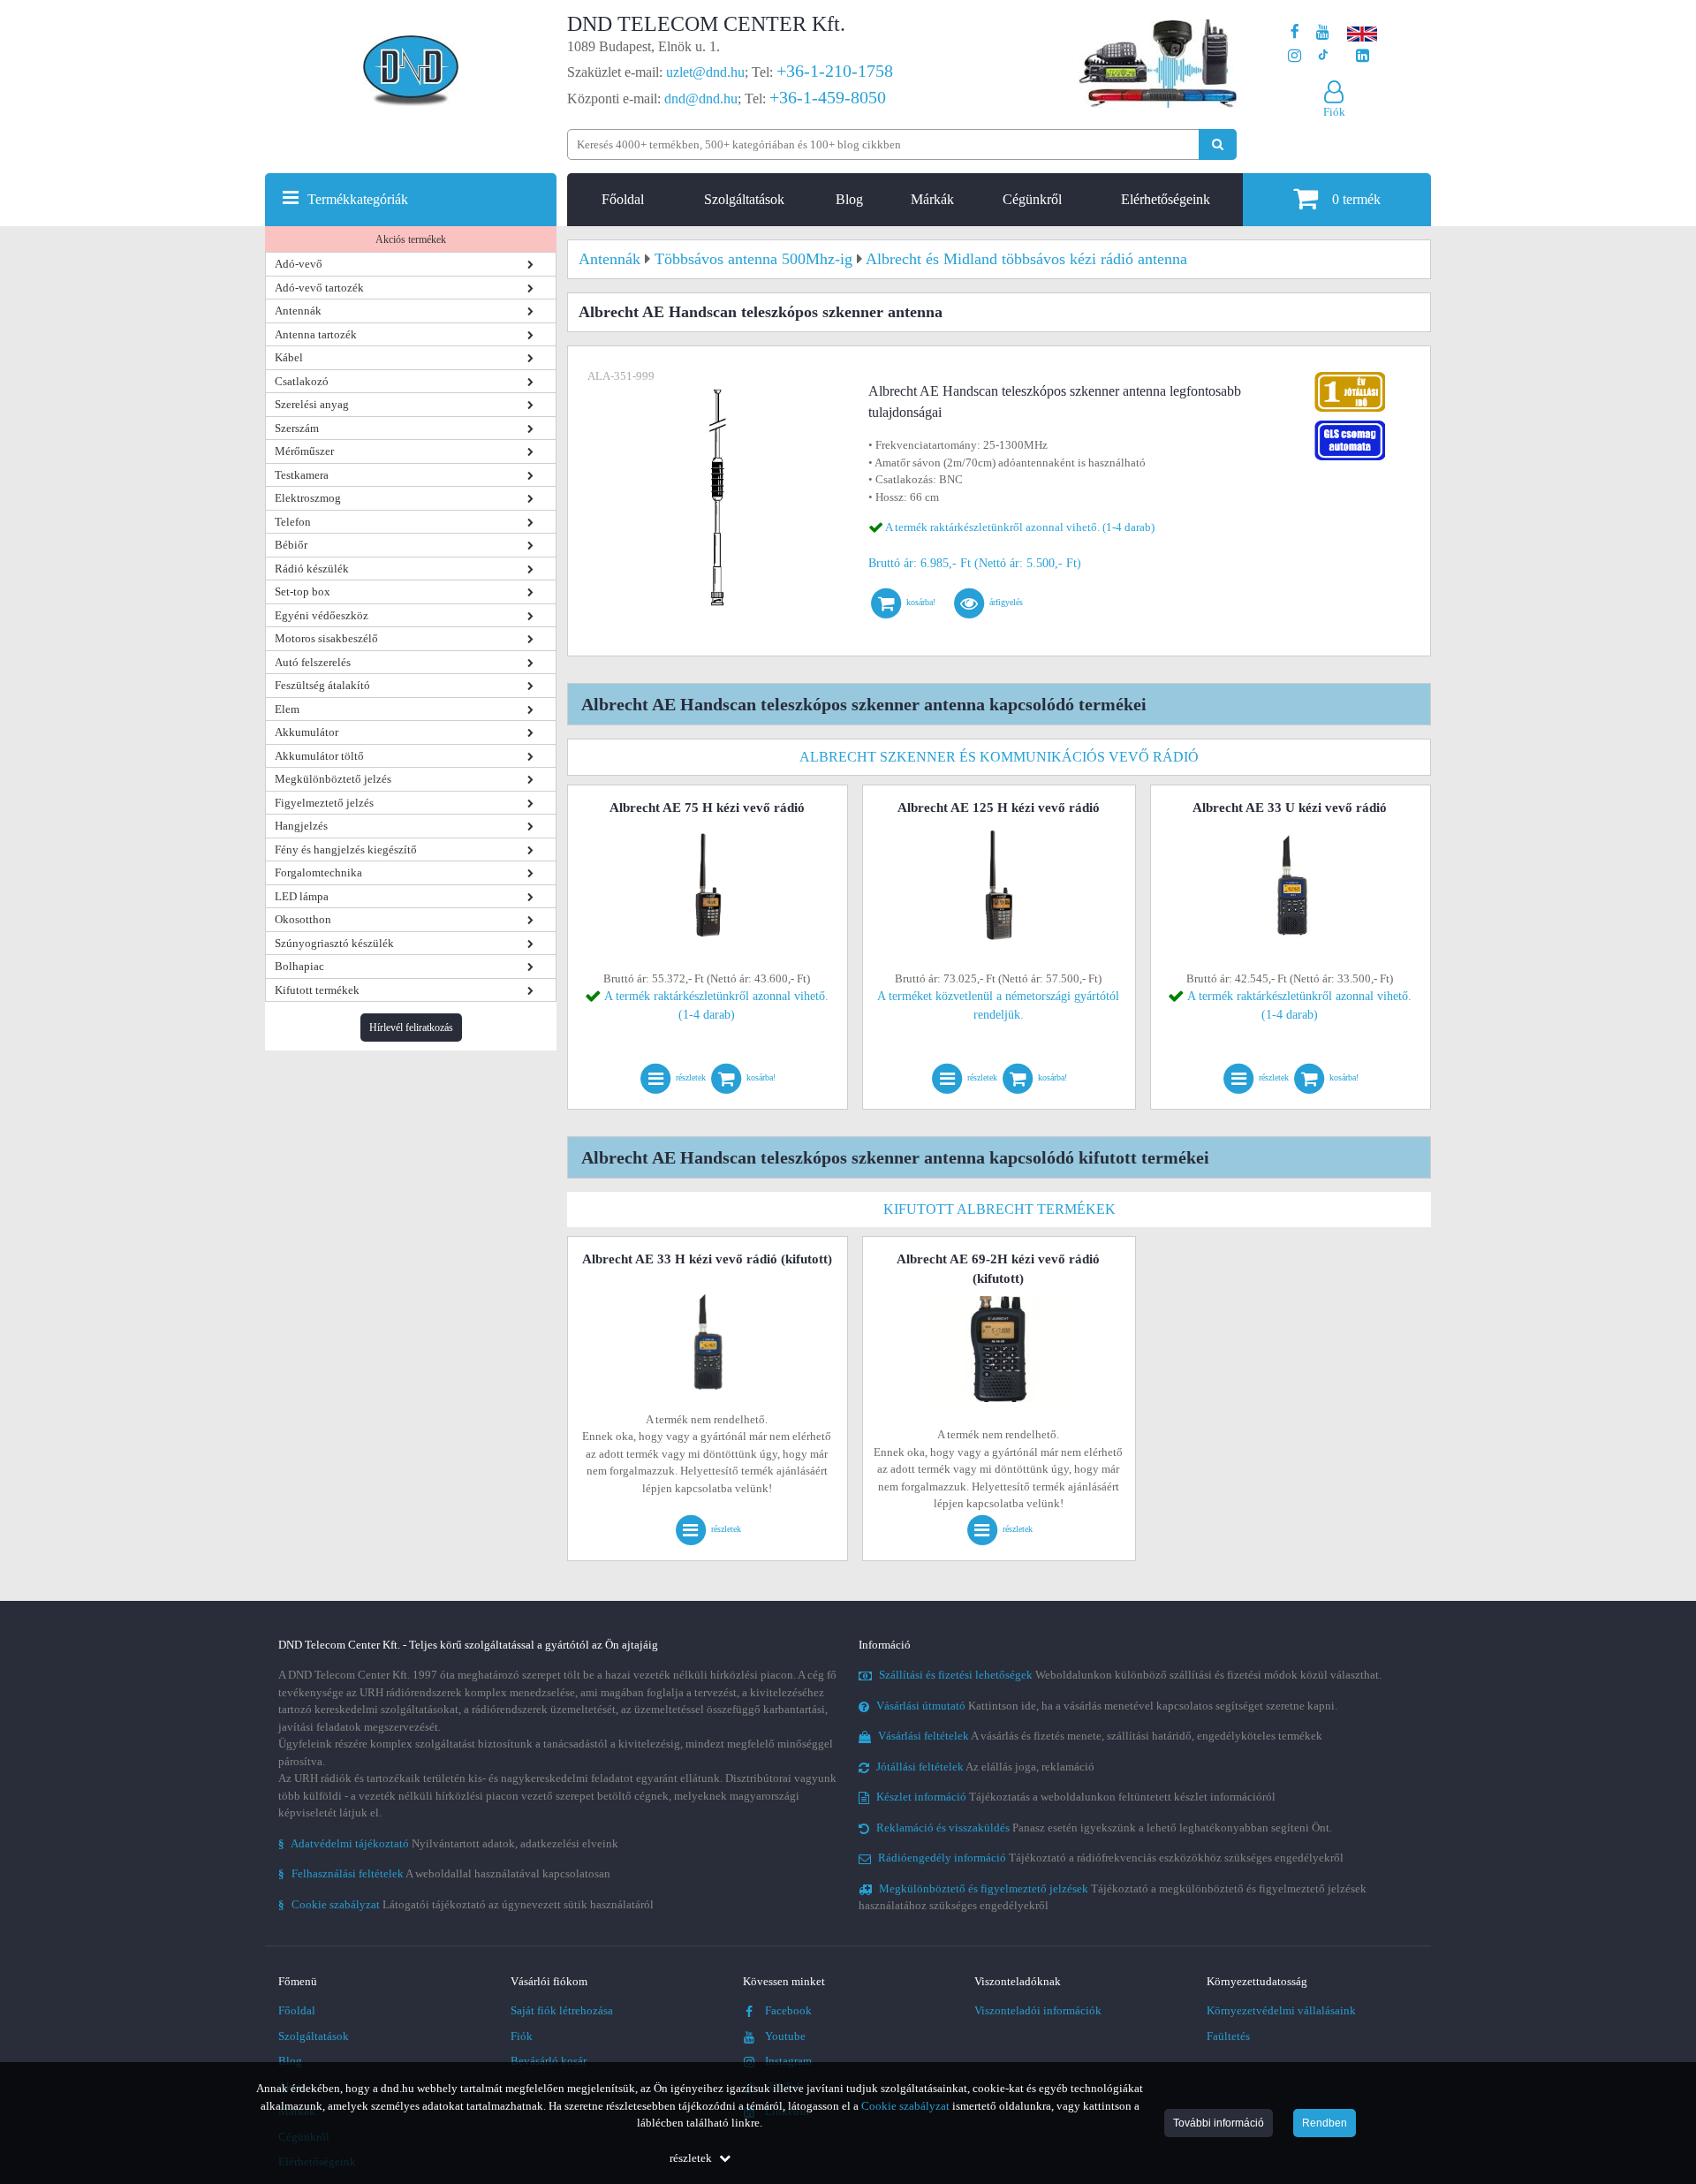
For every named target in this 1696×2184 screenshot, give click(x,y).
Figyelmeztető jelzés (324, 803)
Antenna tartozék (316, 334)
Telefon (293, 522)
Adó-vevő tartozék (319, 288)
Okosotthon (303, 919)
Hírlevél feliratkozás (411, 1028)
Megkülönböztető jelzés (333, 779)
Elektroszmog (308, 498)
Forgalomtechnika (318, 872)
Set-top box (303, 591)
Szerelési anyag (312, 404)
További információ (1219, 2123)
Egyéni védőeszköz (322, 615)
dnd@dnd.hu (701, 99)
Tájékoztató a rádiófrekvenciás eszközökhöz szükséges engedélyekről (1111, 1858)
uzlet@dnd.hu (705, 72)
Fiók (522, 2036)
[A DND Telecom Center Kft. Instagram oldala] (1295, 56)
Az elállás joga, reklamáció (985, 1767)
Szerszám (297, 428)
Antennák (298, 311)
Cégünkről (1032, 199)
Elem (287, 709)
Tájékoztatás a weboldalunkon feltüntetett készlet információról (1076, 1797)
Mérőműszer (304, 451)
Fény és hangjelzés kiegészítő (346, 849)
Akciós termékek (411, 239)
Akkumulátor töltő (319, 756)
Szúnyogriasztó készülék (334, 943)
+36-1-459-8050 (828, 97)
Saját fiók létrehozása (562, 2010)
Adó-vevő (299, 264)
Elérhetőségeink (1166, 199)
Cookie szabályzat (905, 2106)
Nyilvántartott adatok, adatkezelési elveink (448, 1843)
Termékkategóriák (358, 199)
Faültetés (1228, 2036)
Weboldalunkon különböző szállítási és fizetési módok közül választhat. (1130, 1675)
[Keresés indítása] (1218, 144)
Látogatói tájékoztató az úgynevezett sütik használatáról (466, 1904)
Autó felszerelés (313, 662)
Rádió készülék (312, 569)
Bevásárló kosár (549, 2061)
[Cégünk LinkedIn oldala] (1363, 56)
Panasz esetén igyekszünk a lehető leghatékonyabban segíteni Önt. (1104, 1828)
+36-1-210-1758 (835, 71)
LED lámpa (302, 896)
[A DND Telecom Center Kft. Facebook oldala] (1295, 32)
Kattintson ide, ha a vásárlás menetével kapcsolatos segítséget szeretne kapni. (1107, 1706)
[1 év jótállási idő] (1350, 376)
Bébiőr (291, 545)
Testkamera (302, 475)
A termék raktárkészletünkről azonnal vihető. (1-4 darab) (1020, 527)
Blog (849, 199)
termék (1356, 199)
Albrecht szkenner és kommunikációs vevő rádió (999, 757)
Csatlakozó (302, 381)
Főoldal (623, 199)
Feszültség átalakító (322, 685)
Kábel (289, 357)
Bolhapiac (299, 966)
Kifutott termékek (317, 990)
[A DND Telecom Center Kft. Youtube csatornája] (1323, 32)
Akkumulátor (307, 732)
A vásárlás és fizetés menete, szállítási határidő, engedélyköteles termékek (1100, 1736)
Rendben (1325, 2123)
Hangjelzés (301, 826)
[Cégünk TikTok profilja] (1323, 56)
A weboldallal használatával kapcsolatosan (444, 1873)
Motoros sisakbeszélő (326, 638)
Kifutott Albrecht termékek (999, 1209)
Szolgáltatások (744, 199)
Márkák (932, 199)
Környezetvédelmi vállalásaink (1281, 2010)
